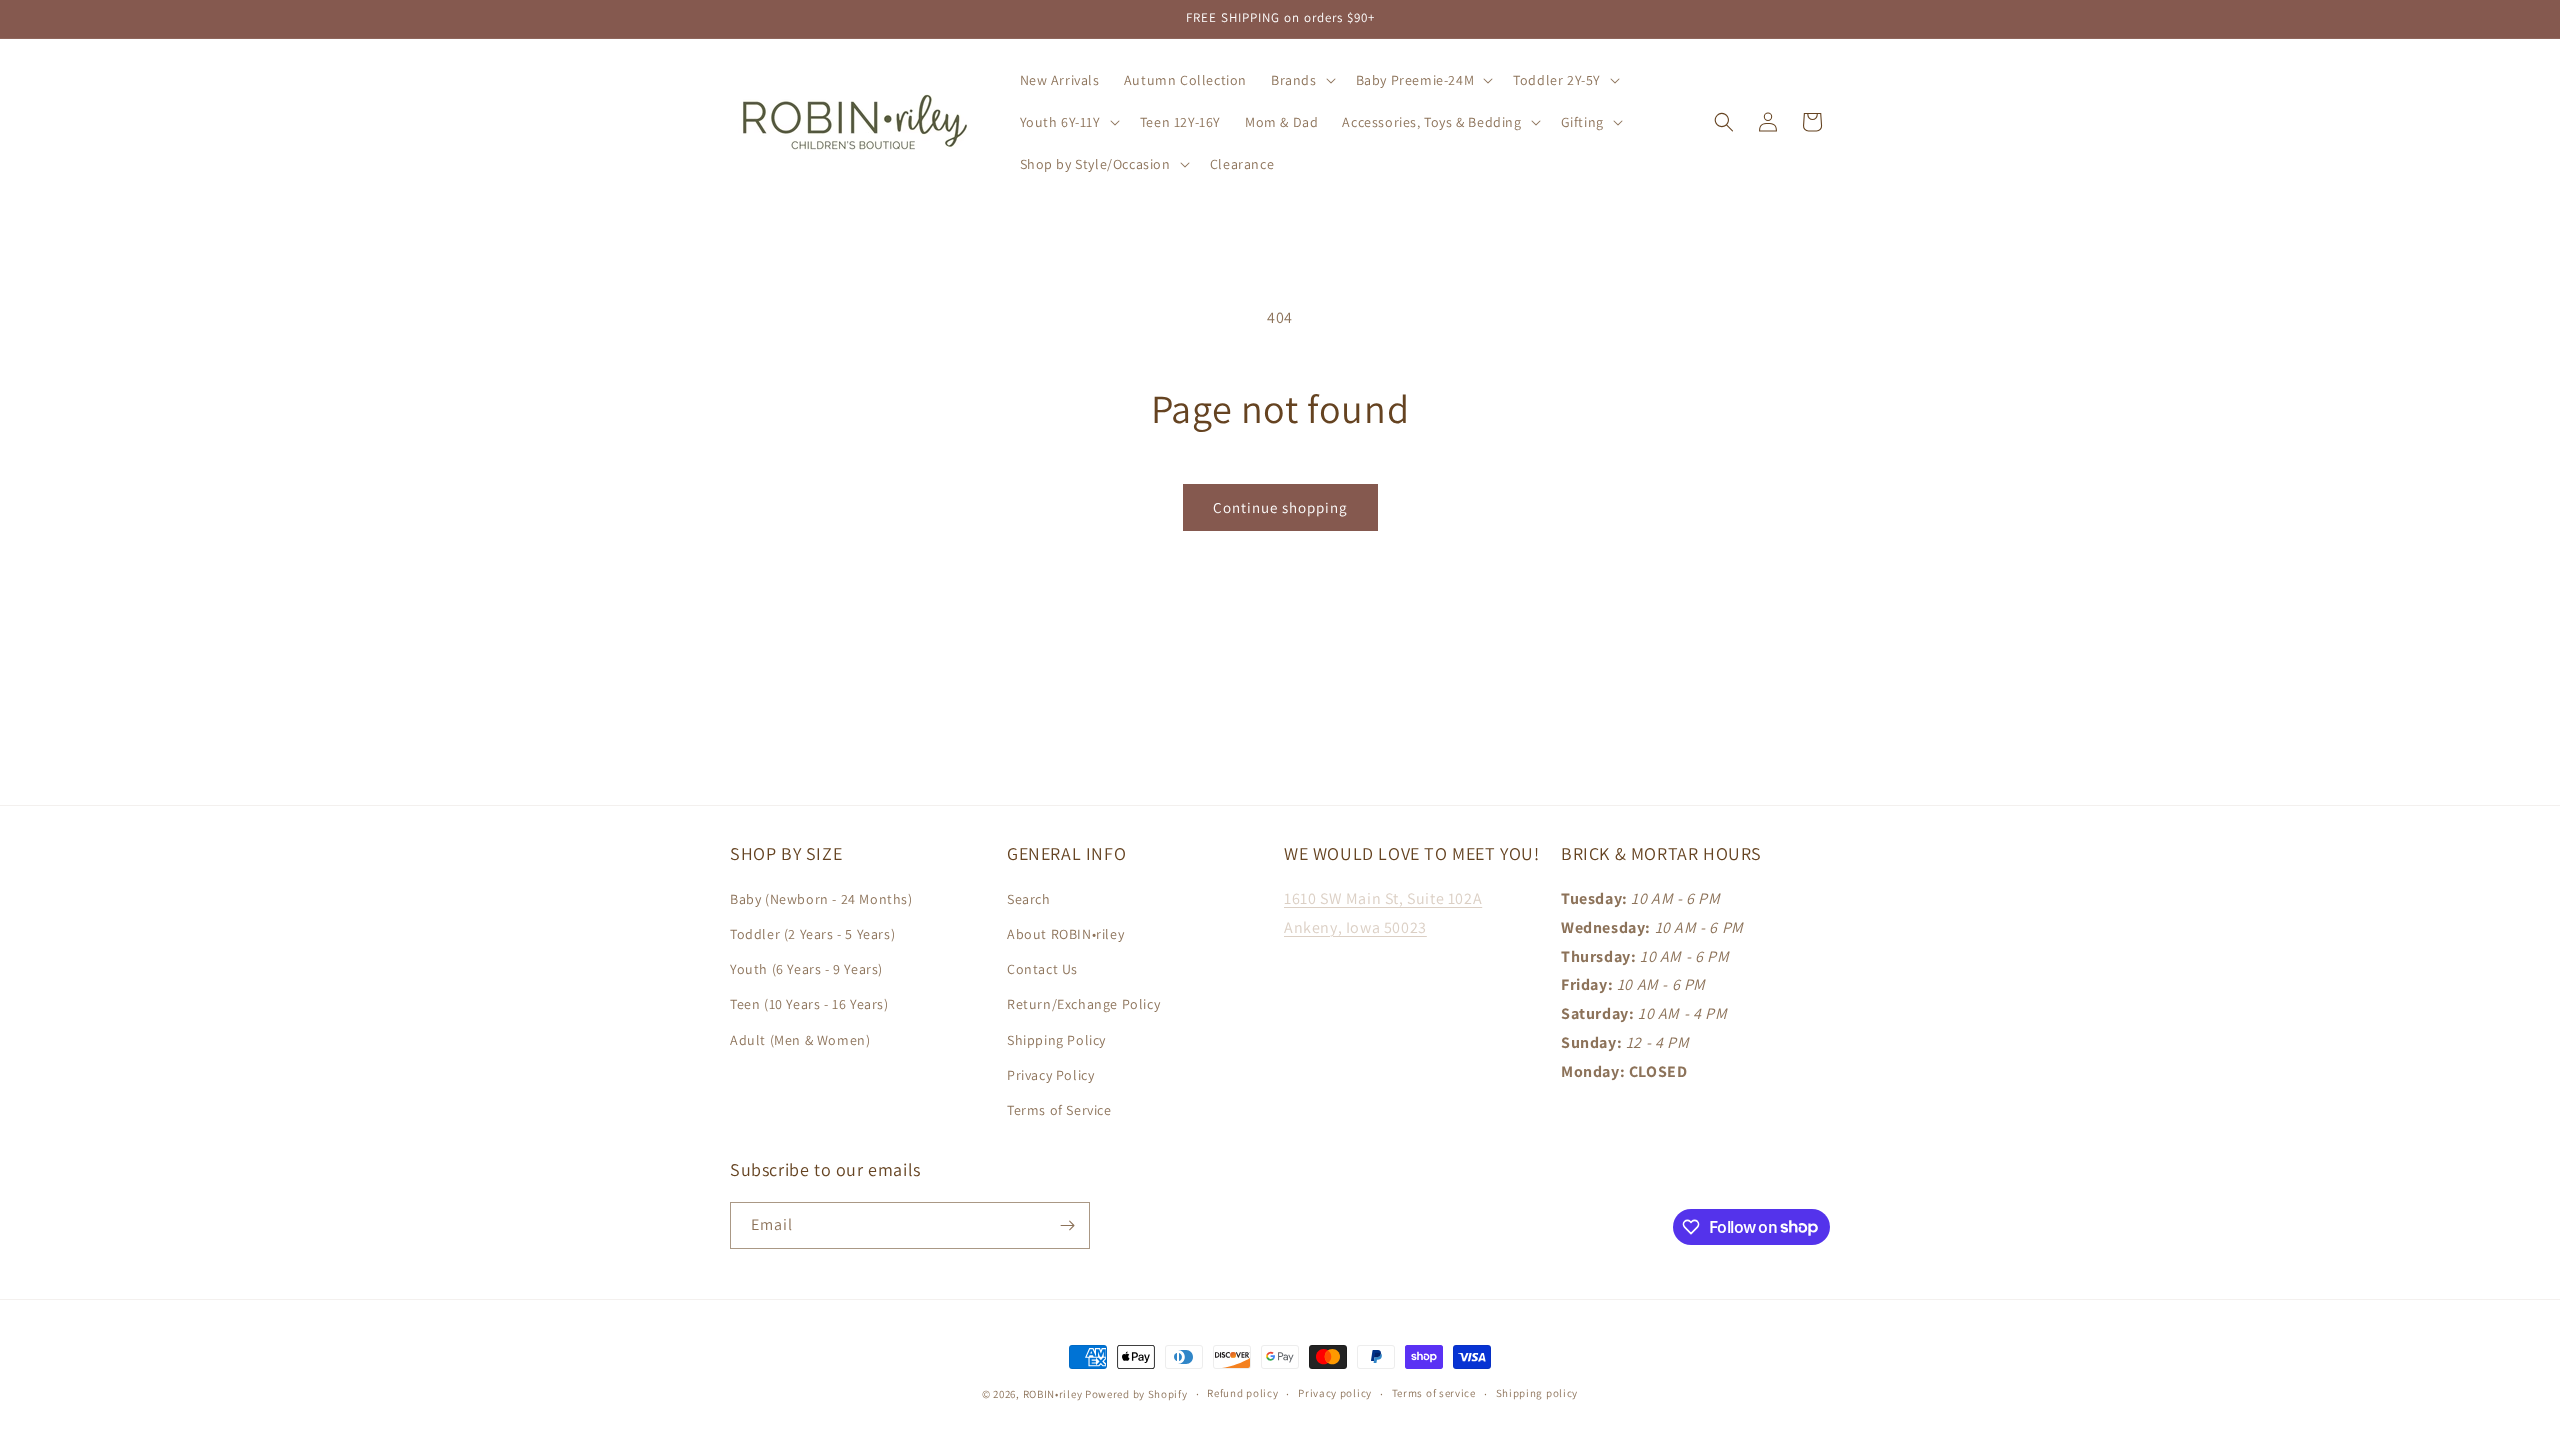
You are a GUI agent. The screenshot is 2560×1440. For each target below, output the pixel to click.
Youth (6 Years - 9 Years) (806, 969)
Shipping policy (1537, 1393)
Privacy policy (1335, 1393)
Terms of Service (1059, 1110)
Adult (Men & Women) (800, 1040)
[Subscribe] (1067, 1225)
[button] (1301, 80)
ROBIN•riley (1053, 1394)
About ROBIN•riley (1065, 934)
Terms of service (1434, 1393)
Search (1029, 899)
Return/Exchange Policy (1083, 1004)
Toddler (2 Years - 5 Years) (812, 934)
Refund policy (1242, 1393)
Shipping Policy (1056, 1040)
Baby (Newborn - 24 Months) (821, 899)
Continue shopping (1280, 507)
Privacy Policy (1050, 1075)
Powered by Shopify (1136, 1394)
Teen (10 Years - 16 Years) (809, 1004)
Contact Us (1042, 969)
